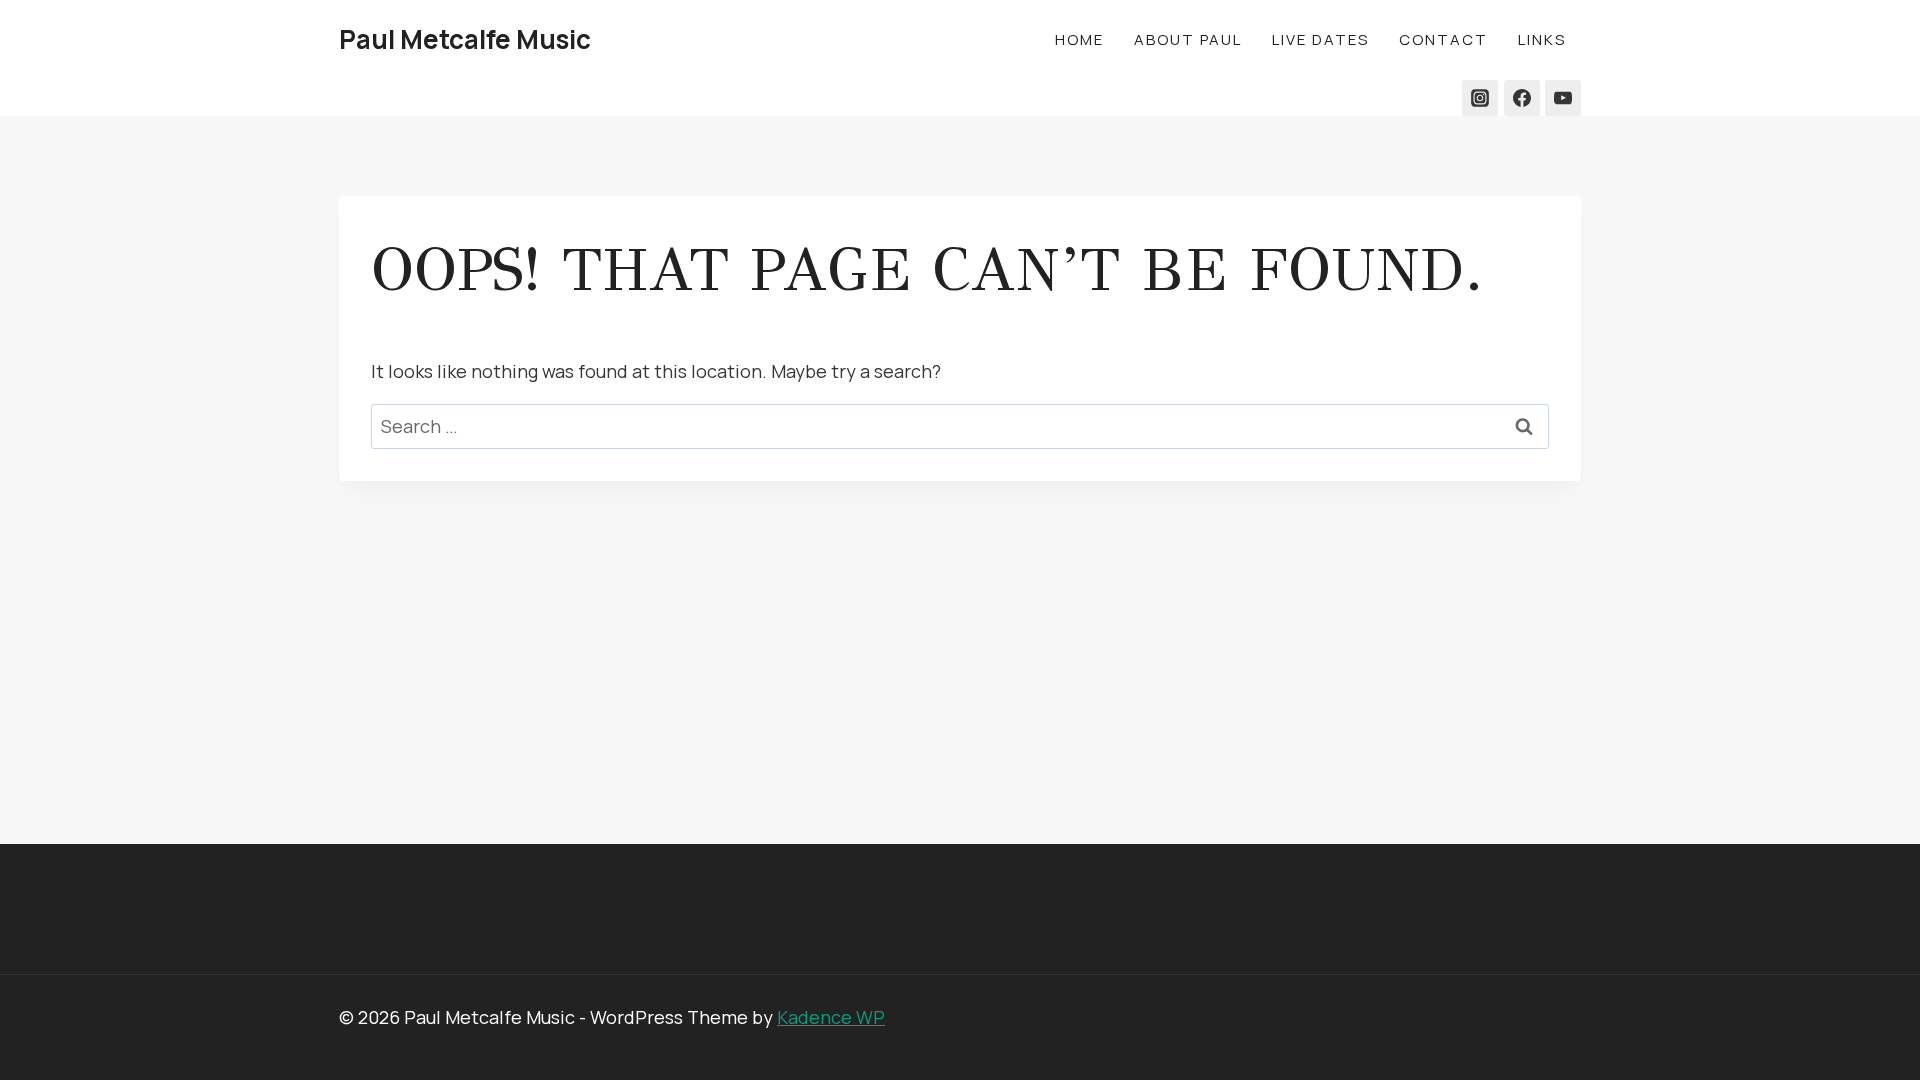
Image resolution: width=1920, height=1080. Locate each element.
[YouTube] (1563, 98)
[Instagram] (1480, 98)
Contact (1443, 39)
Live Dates (1320, 39)
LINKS (1542, 39)
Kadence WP (831, 1017)
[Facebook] (1522, 98)
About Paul (1188, 39)
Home (1079, 39)
